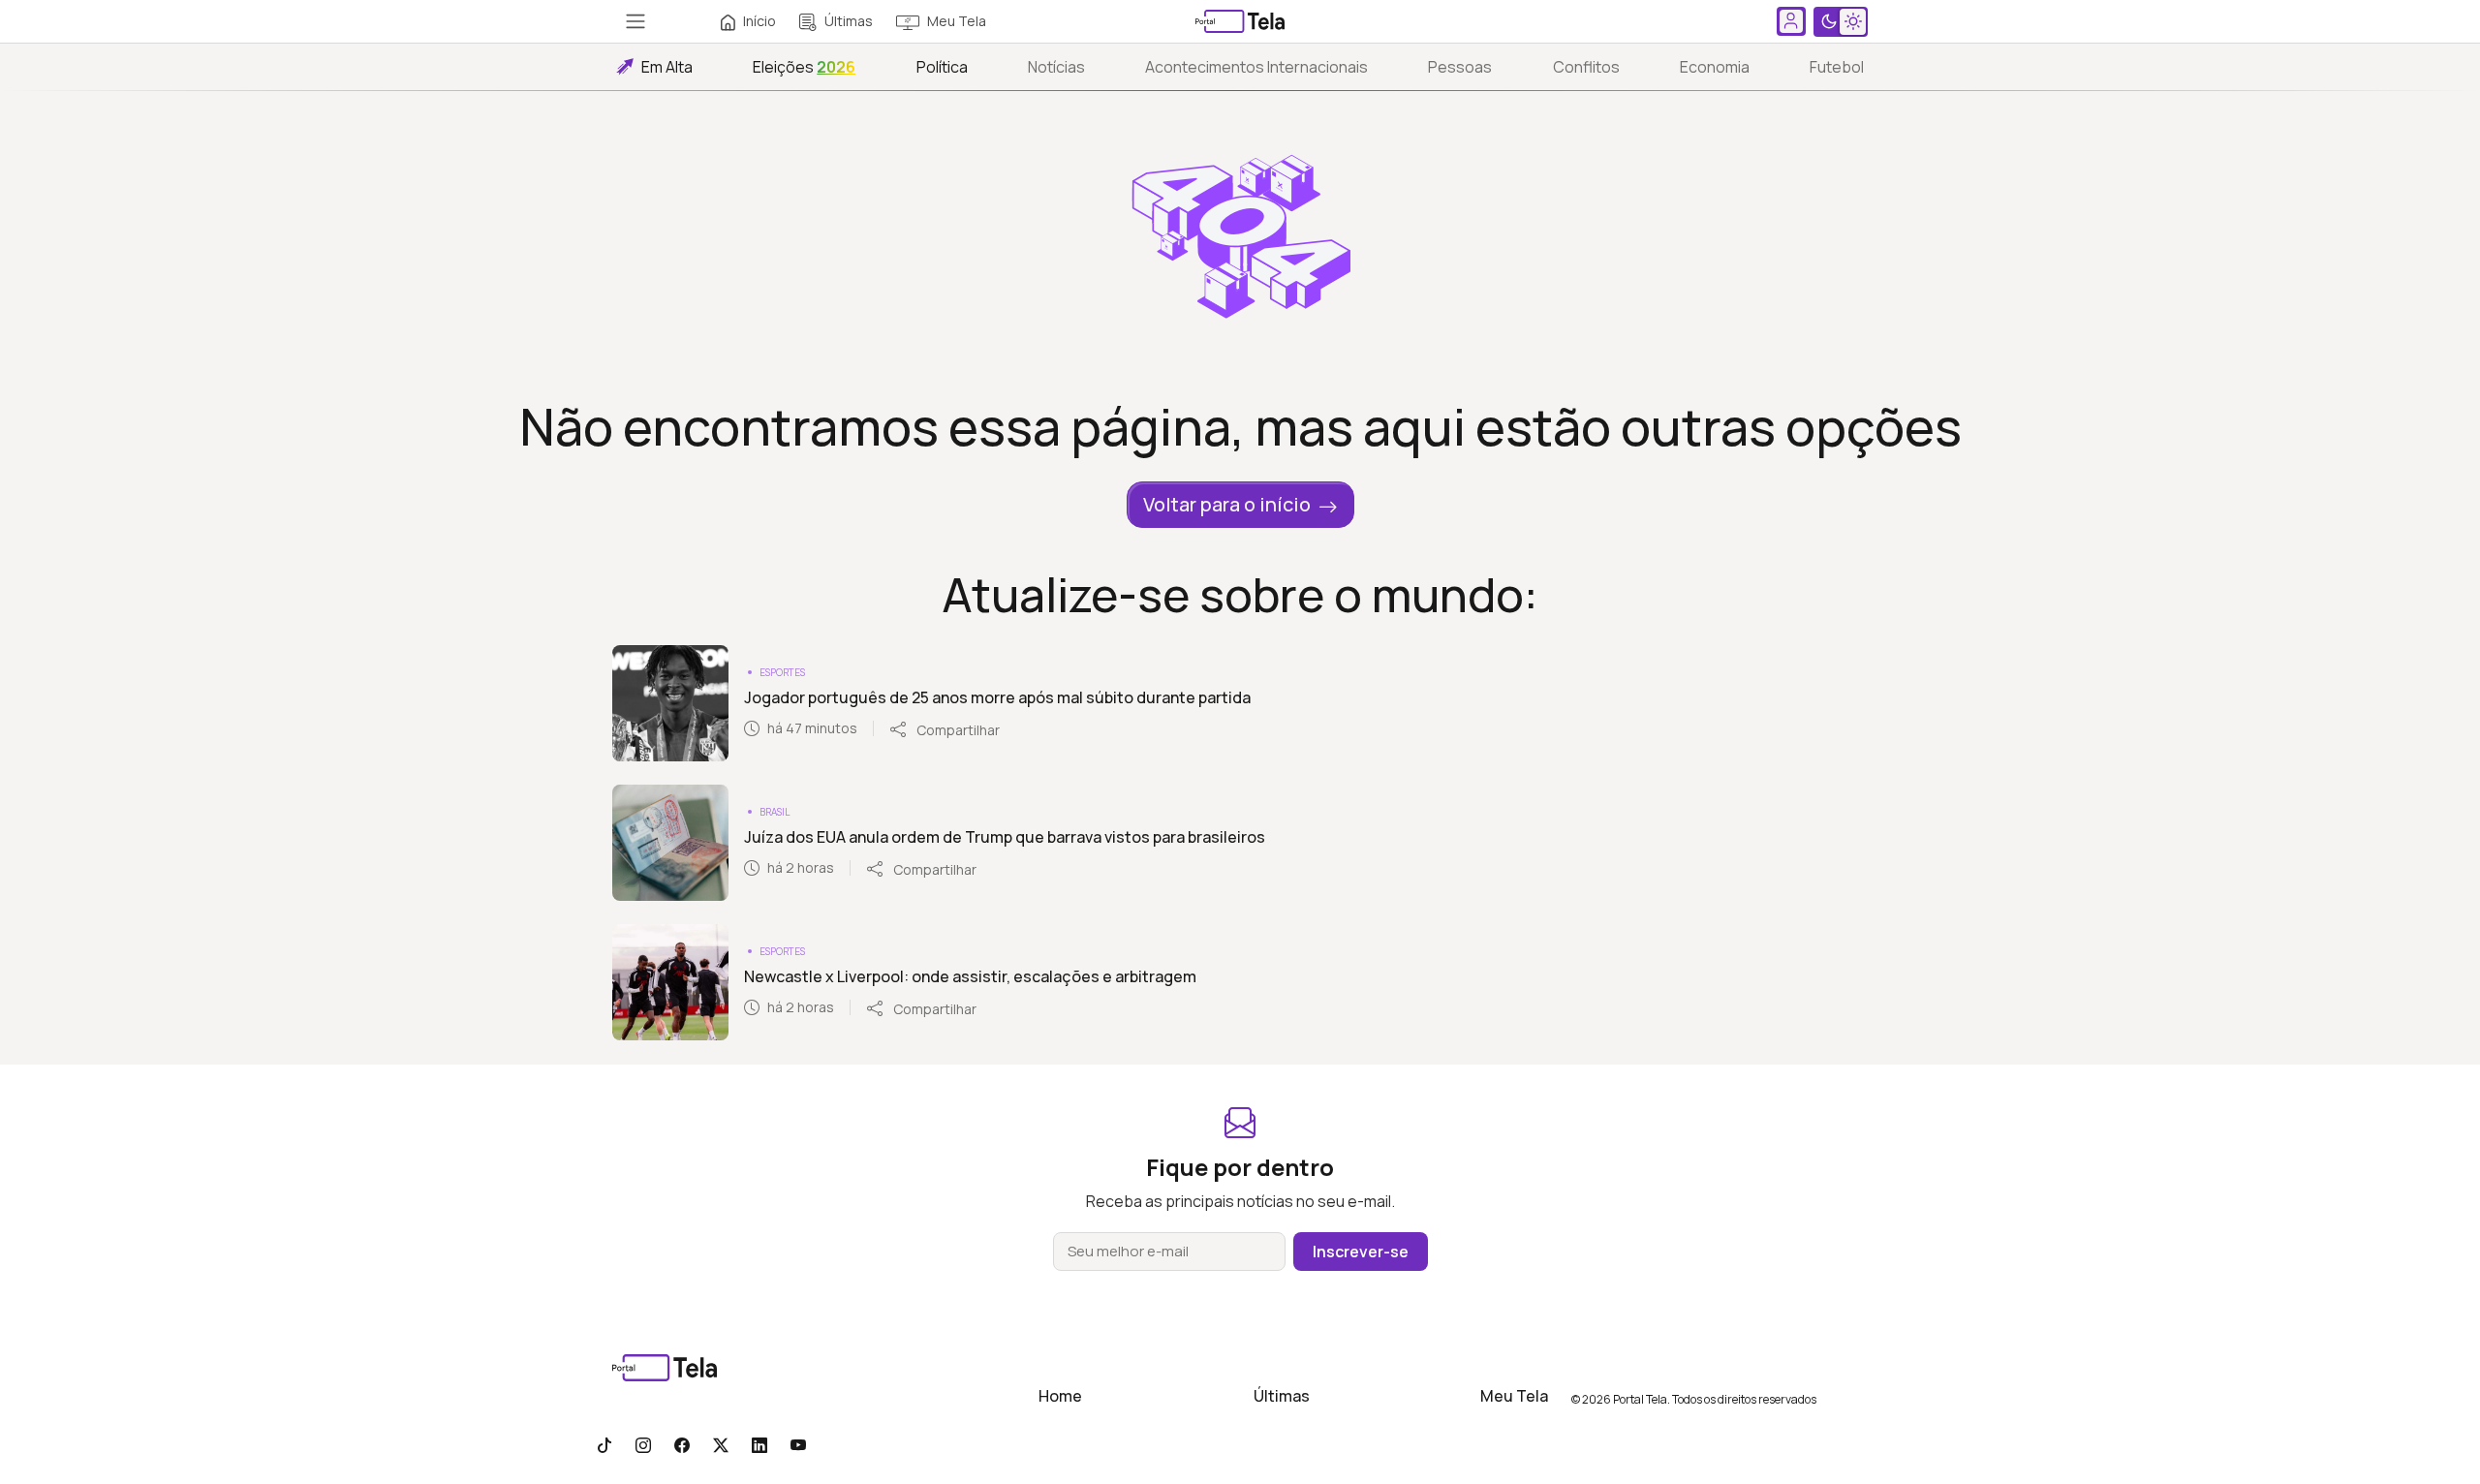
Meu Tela (957, 21)
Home (1060, 1396)
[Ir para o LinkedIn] (759, 1444)
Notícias (1056, 67)
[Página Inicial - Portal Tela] (1240, 21)
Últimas (849, 21)
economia (1715, 67)
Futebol (1837, 67)
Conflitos (1586, 67)
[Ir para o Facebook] (682, 1444)
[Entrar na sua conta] (1791, 21)
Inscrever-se (1361, 1252)
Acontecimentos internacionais (1256, 67)
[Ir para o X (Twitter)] (721, 1444)
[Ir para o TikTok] (604, 1444)
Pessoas (1460, 67)
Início (759, 21)
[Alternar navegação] (635, 21)
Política (942, 67)
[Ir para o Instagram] (643, 1444)
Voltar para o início (1227, 504)
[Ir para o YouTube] (798, 1444)
